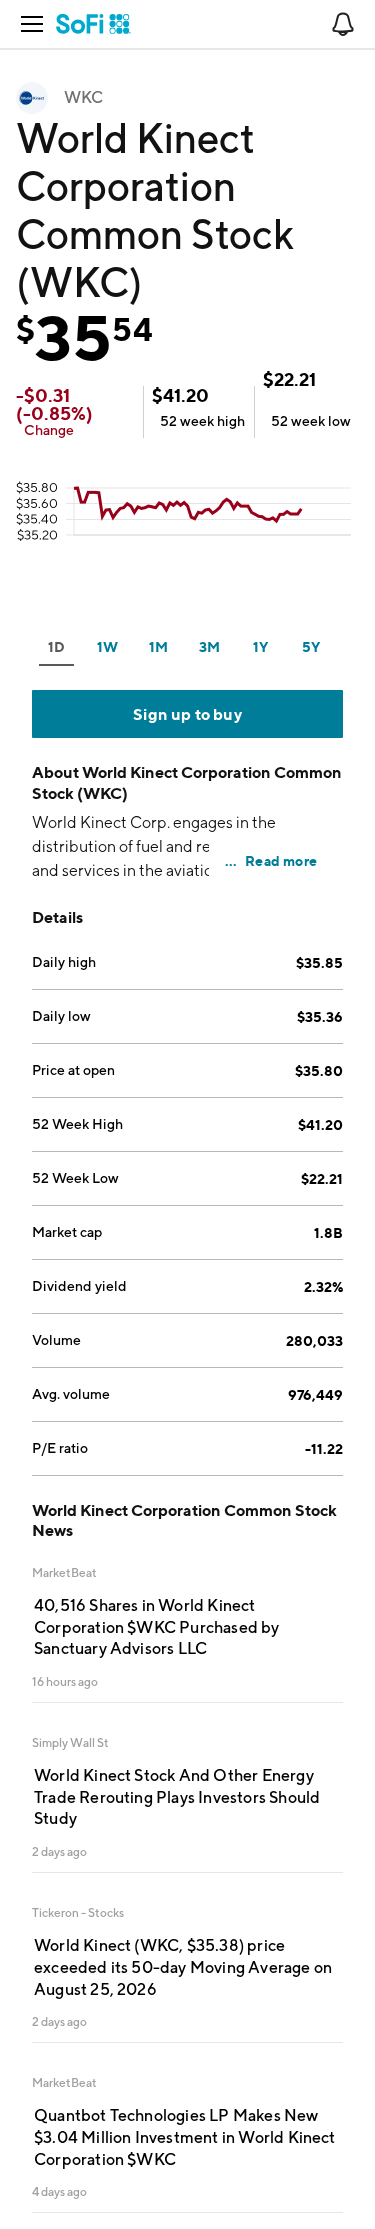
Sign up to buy (187, 714)
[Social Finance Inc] (93, 24)
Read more (281, 860)
